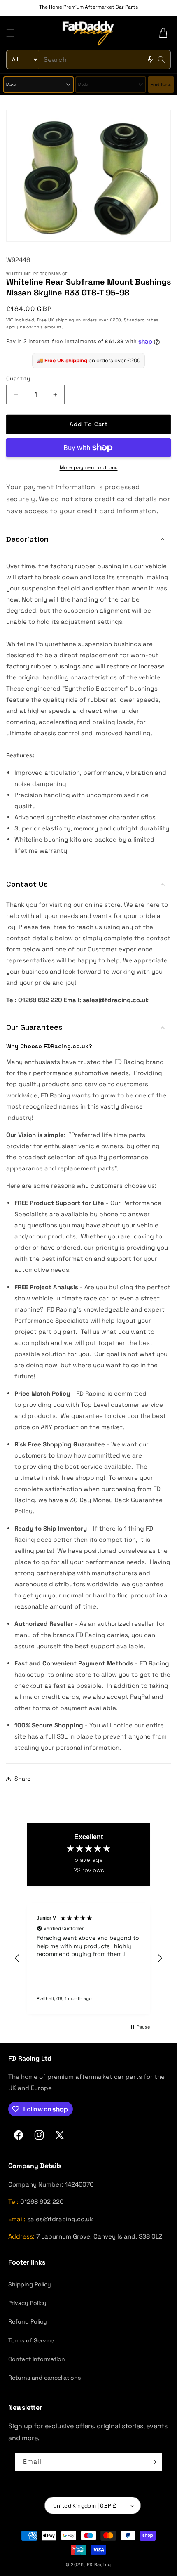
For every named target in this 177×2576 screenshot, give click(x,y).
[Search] (161, 59)
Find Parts (161, 85)
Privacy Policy (27, 2303)
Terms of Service (31, 2340)
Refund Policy (28, 2321)
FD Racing (99, 2564)
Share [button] (22, 1779)
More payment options (89, 467)
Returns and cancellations (44, 2378)
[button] (10, 33)
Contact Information (37, 2359)
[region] (88, 1958)
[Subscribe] (153, 2462)
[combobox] (88, 60)
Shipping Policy (30, 2284)
